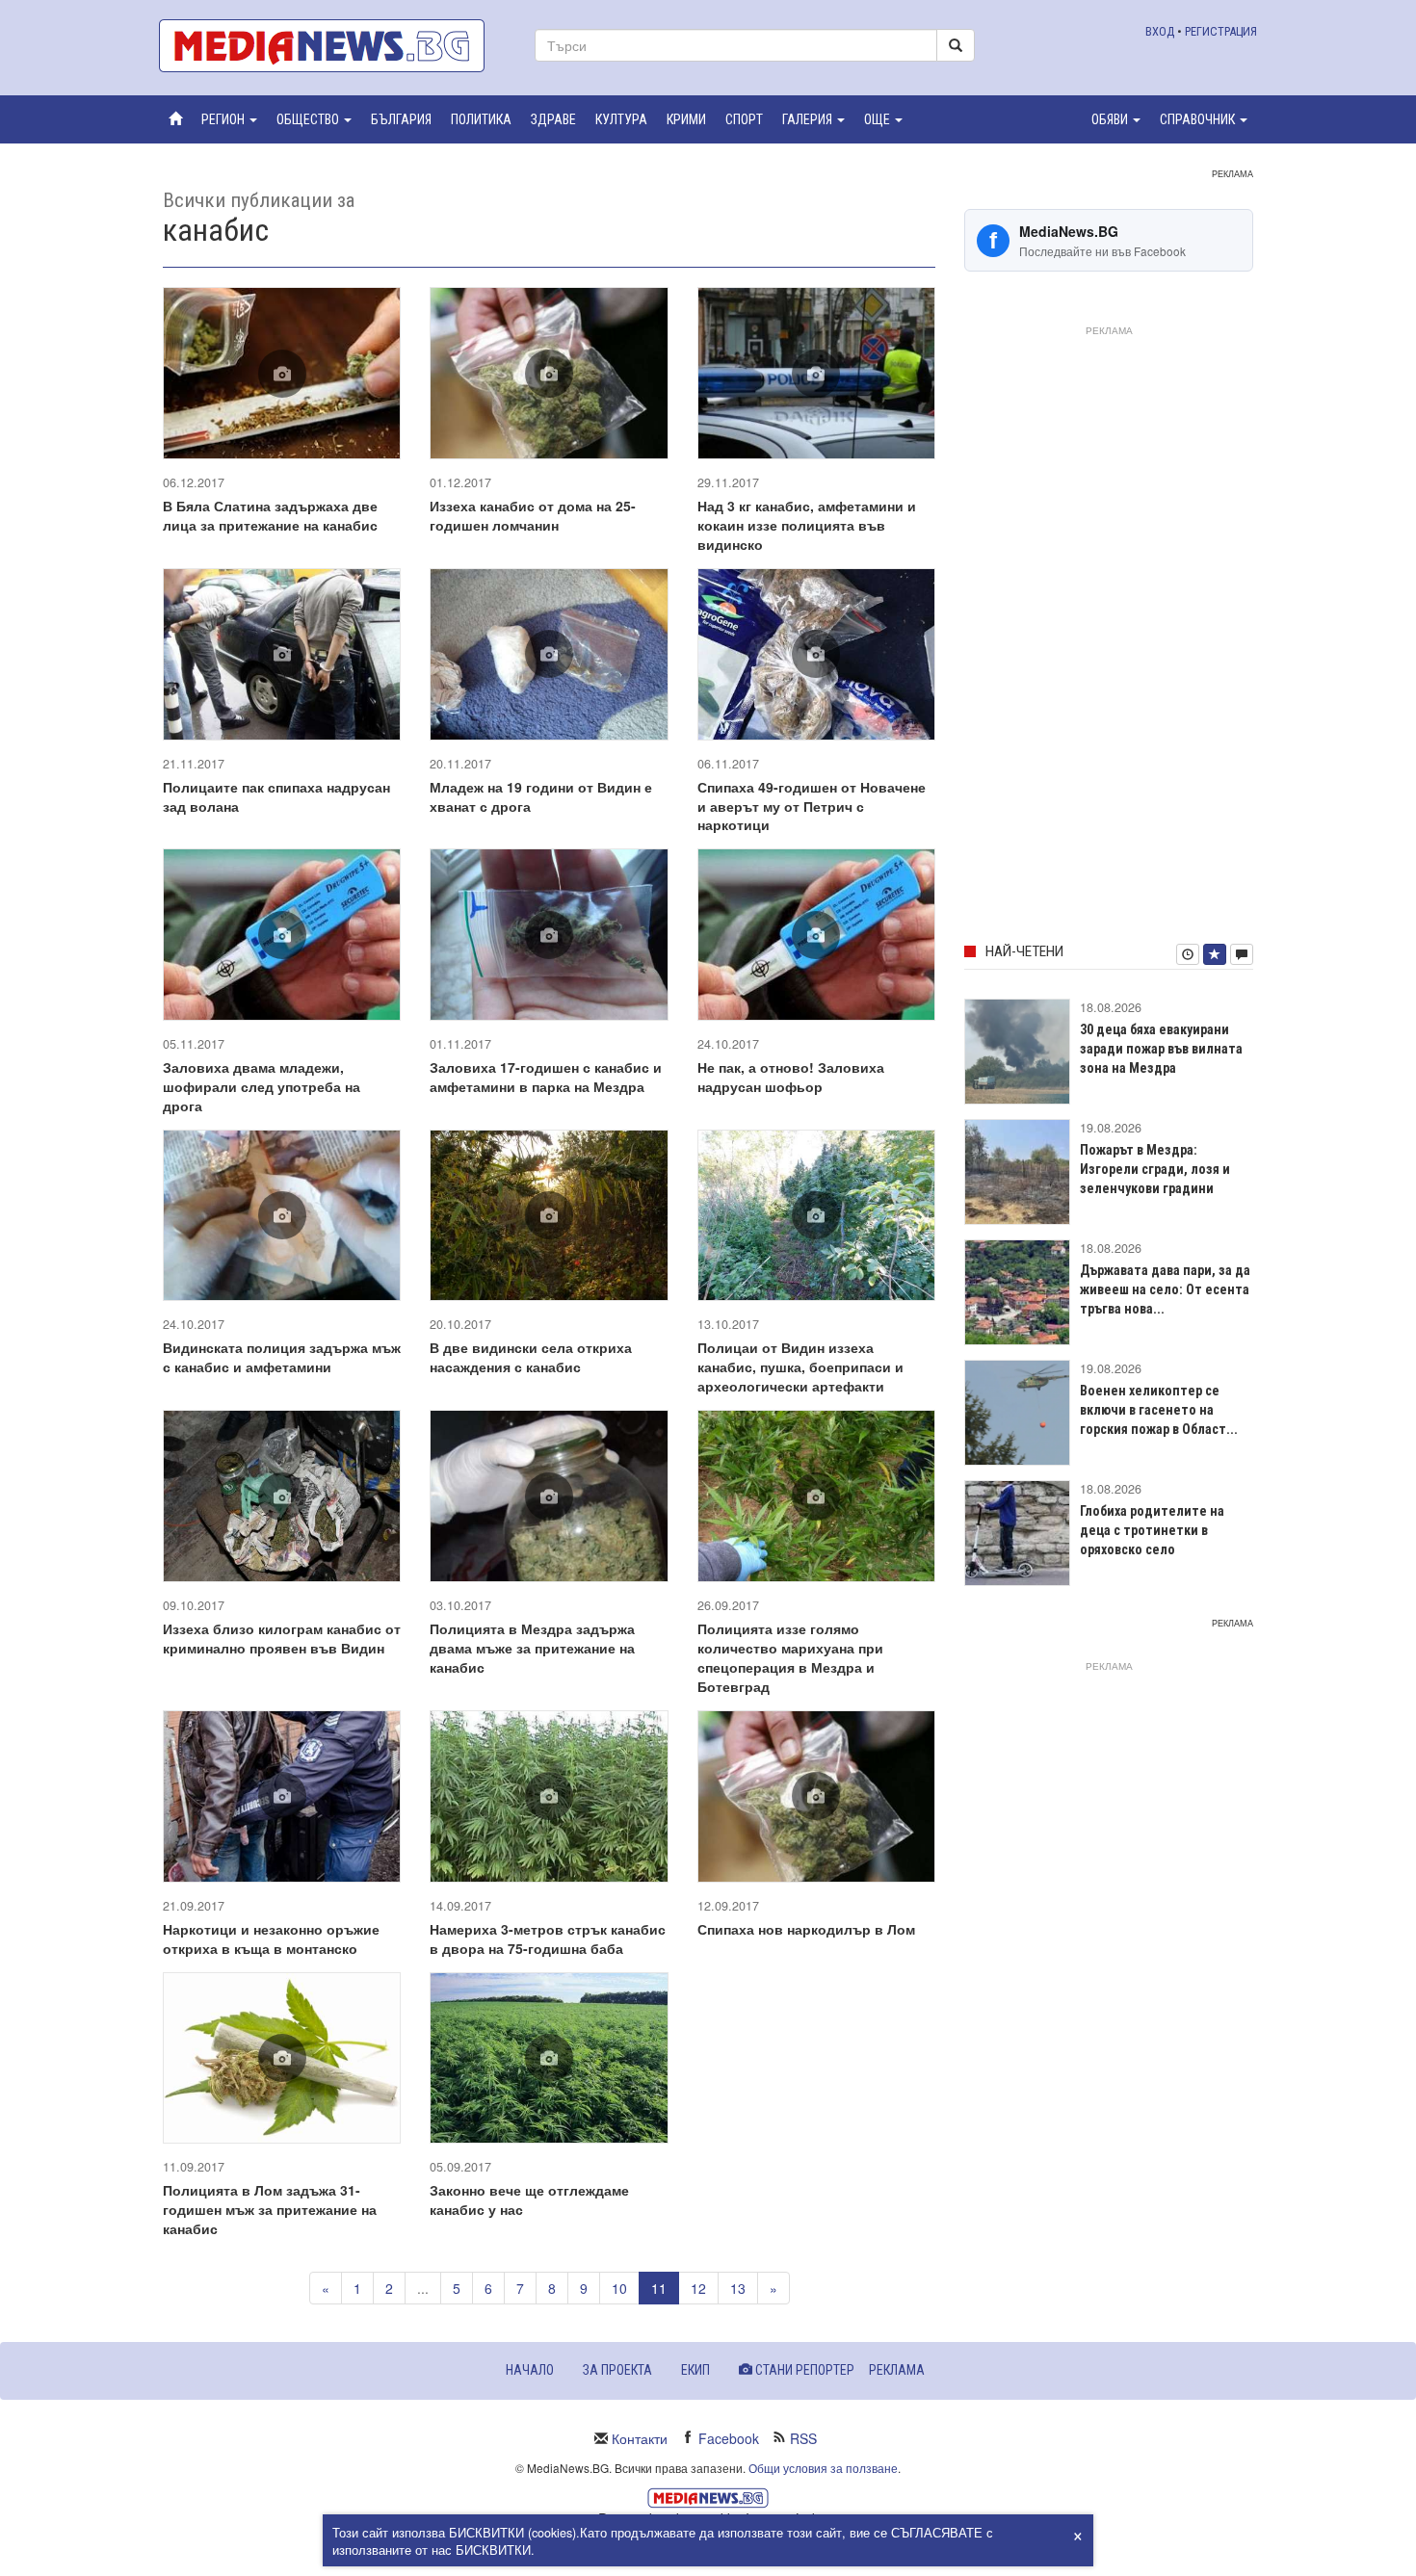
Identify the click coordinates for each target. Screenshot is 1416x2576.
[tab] (1188, 954)
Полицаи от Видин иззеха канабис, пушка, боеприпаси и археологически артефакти (800, 1366)
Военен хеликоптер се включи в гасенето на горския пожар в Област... (1159, 1410)
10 (619, 2288)
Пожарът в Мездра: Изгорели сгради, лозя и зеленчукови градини (1155, 1169)
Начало (530, 2370)
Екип (695, 2370)
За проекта (617, 2370)
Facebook (729, 2438)
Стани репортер (803, 2370)
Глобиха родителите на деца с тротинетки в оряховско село (1152, 1530)
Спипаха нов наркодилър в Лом (806, 1929)
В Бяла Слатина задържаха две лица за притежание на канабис (270, 515)
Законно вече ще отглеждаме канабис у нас (529, 2199)
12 (698, 2288)
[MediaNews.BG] (332, 46)
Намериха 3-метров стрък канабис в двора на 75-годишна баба (548, 1939)
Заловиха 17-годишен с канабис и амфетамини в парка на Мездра (546, 1077)
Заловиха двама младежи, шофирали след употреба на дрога (262, 1086)
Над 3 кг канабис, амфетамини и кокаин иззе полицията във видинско (807, 525)
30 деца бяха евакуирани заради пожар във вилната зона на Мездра (1161, 1049)
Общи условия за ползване (823, 2468)
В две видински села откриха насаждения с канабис (531, 1357)
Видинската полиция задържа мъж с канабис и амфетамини (282, 1357)
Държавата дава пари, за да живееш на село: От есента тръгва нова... (1165, 1289)
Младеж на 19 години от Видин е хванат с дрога (541, 796)
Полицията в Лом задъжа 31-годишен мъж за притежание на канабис (270, 2209)
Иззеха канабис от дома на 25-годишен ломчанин (533, 515)
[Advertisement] (1109, 631)
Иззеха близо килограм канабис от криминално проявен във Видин (282, 1638)
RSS (803, 2438)
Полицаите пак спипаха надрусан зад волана (276, 796)
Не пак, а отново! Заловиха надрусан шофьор (791, 1077)
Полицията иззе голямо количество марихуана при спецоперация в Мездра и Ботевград (790, 1657)
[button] (229, 119)
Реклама (897, 2370)
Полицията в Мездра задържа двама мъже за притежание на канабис (532, 1648)
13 (738, 2288)
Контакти (640, 2438)
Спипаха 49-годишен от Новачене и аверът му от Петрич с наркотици (812, 806)
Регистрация (1221, 31)
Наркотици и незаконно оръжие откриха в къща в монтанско (271, 1939)
